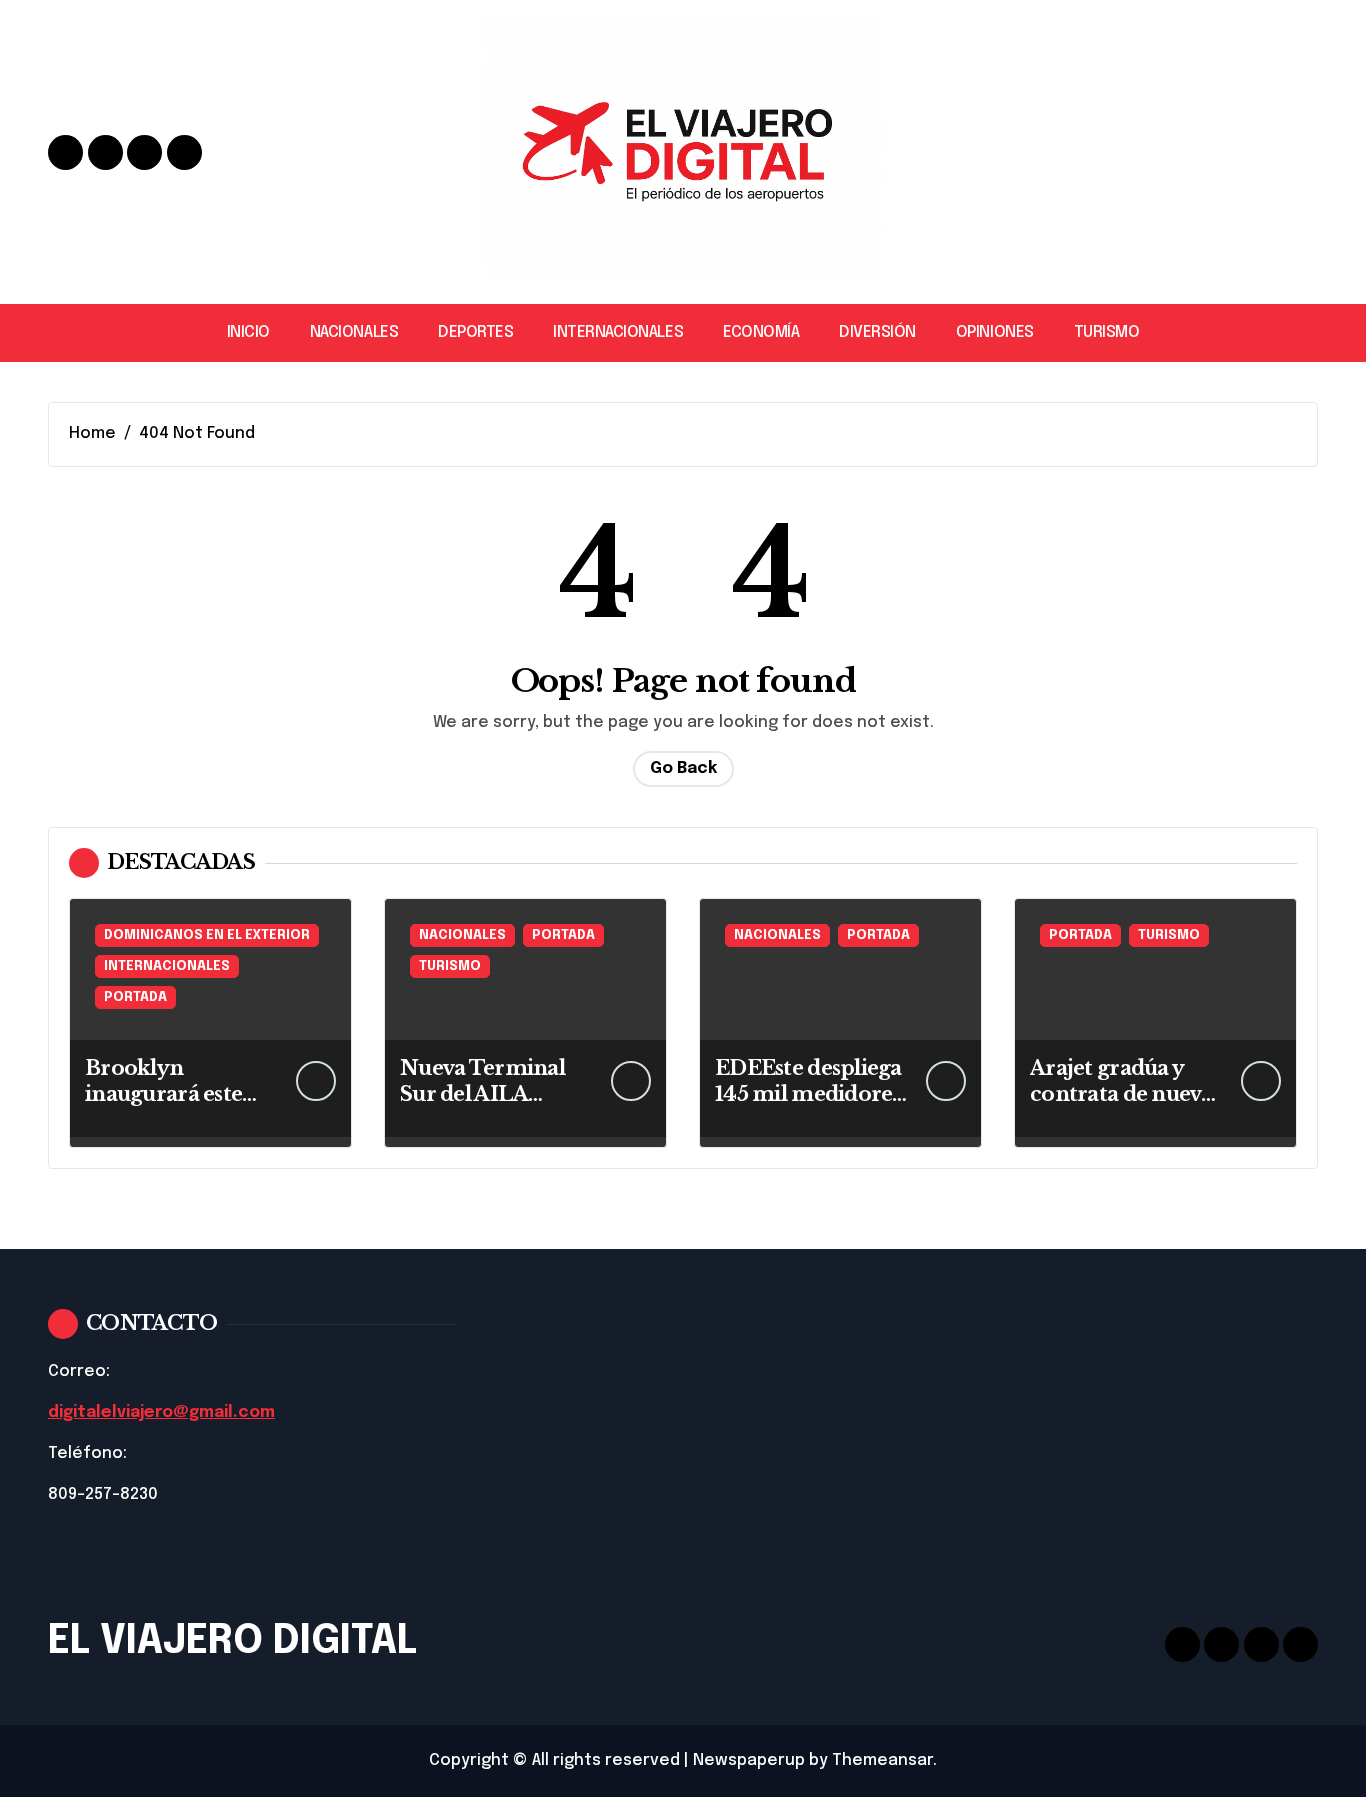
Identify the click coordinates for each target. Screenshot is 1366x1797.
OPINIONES (995, 332)
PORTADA (135, 997)
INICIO (248, 332)
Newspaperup (749, 1760)
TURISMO (1107, 332)
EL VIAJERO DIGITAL (232, 1641)
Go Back (683, 768)
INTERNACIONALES (618, 332)
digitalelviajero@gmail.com (161, 1412)
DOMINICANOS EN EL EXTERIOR (207, 935)
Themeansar (882, 1760)
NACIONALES (354, 332)
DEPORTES (475, 332)
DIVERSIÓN (877, 332)
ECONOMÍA (761, 332)
